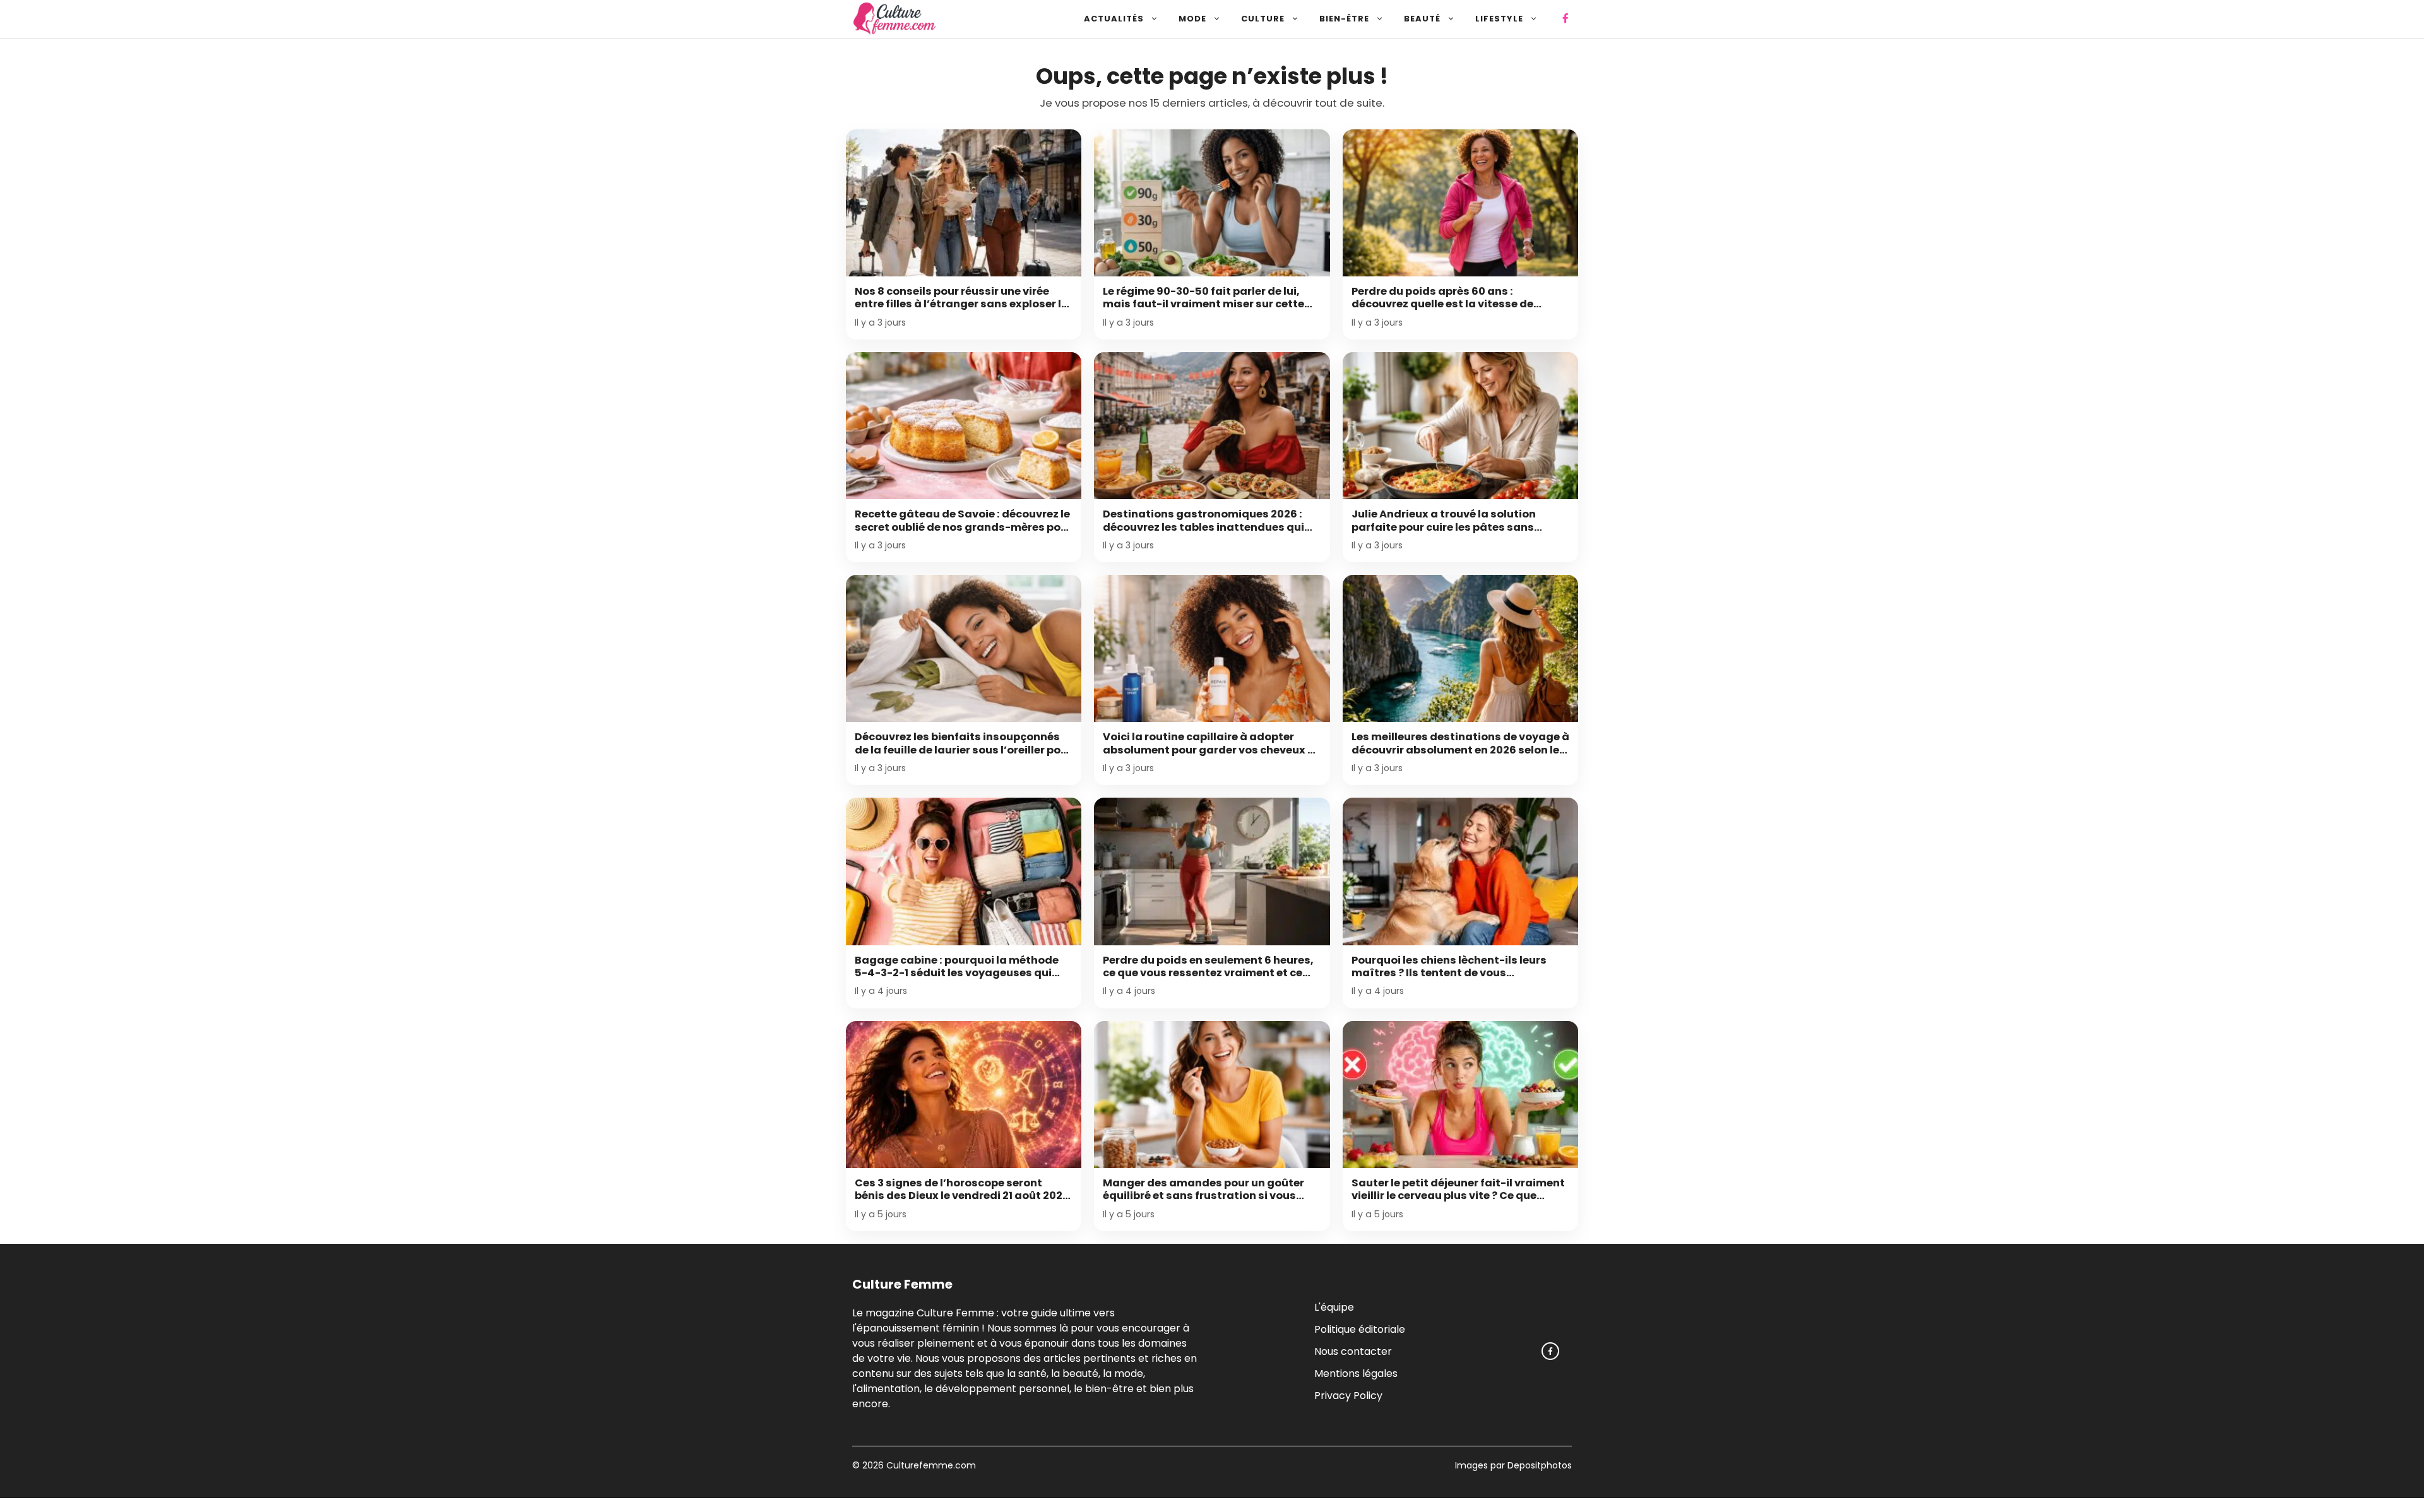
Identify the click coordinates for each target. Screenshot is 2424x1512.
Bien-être (1344, 19)
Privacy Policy (1348, 1395)
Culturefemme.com (930, 1465)
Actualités (1114, 19)
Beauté (1422, 19)
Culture (1263, 19)
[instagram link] (1550, 1351)
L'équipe (1334, 1307)
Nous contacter (1353, 1351)
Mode (1192, 19)
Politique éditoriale (1360, 1329)
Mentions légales (1356, 1373)
